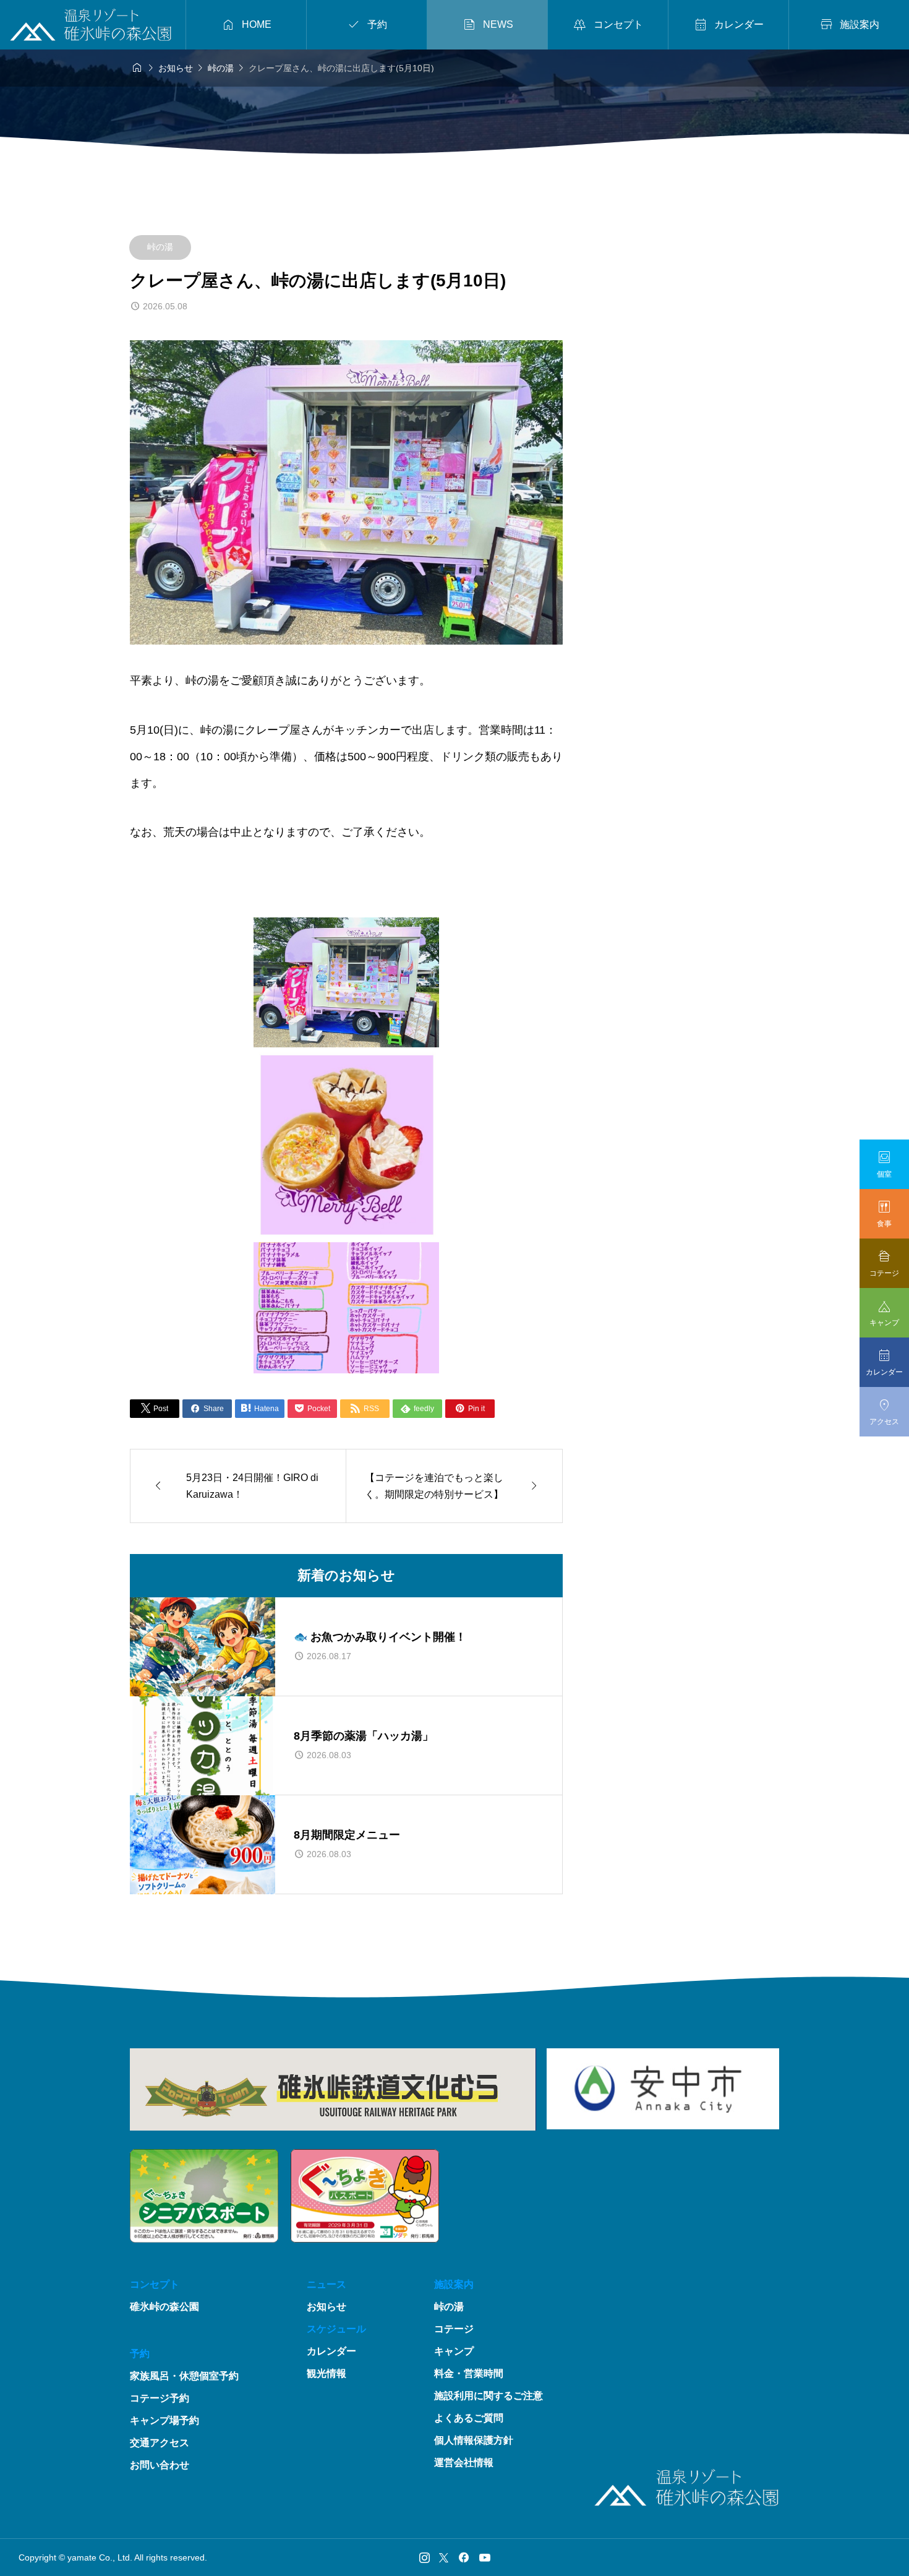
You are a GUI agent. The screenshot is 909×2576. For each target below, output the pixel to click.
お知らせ (326, 2307)
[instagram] (425, 2557)
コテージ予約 (160, 2398)
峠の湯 (160, 247)
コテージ (454, 2329)
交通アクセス (160, 2443)
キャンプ (454, 2351)
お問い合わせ (160, 2465)
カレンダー (331, 2351)
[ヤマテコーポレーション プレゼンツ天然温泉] (100, 25)
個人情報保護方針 (474, 2440)
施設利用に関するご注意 (489, 2396)
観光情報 (326, 2373)
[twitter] (444, 2557)
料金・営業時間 (469, 2373)
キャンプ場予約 (164, 2420)
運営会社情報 (464, 2462)
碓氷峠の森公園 (164, 2307)
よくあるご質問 (469, 2418)
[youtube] (485, 2557)
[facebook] (464, 2557)
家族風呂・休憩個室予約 (184, 2376)
